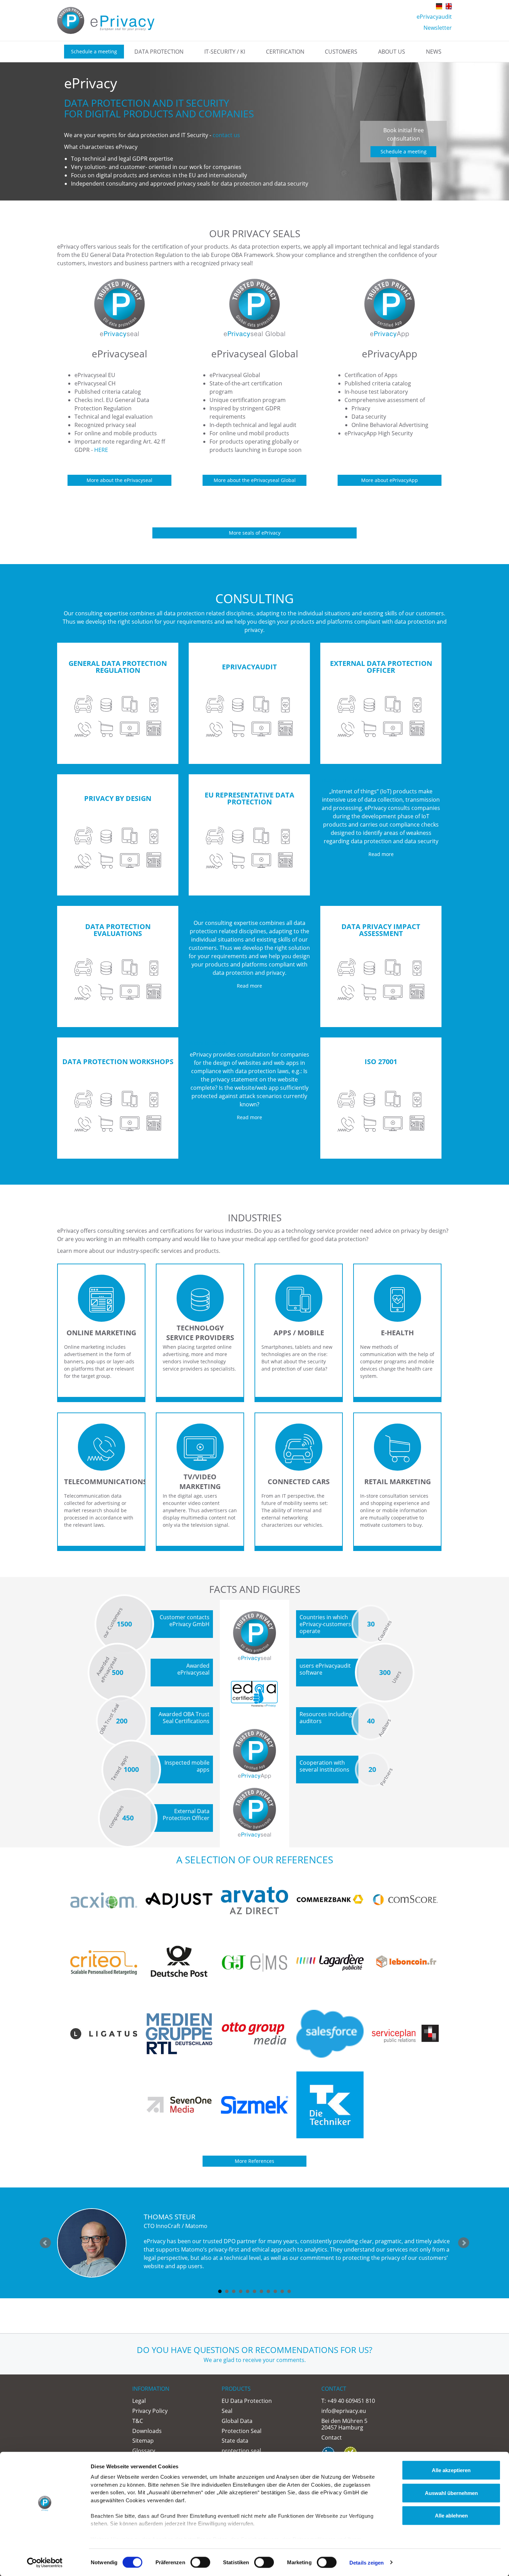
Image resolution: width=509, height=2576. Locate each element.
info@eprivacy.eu (344, 2411)
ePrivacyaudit (434, 17)
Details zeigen (367, 2562)
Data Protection (159, 52)
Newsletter (438, 28)
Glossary (144, 2451)
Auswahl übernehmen (451, 2493)
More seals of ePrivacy (255, 533)
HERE (101, 450)
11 (289, 2291)
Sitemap (143, 2441)
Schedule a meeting (94, 51)
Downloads (147, 2431)
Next (464, 2243)
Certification (285, 52)
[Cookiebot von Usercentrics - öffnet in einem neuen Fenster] (45, 2562)
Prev (45, 2243)
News (434, 52)
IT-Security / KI (225, 52)
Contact (332, 2437)
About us (392, 52)
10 (282, 2291)
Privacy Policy (150, 2411)
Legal (139, 2401)
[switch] (200, 2562)
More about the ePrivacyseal (119, 480)
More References (254, 2161)
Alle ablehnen (451, 2516)
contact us (226, 135)
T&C (138, 2421)
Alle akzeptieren (451, 2470)
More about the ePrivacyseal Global (255, 480)
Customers (341, 52)
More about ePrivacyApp (390, 480)
